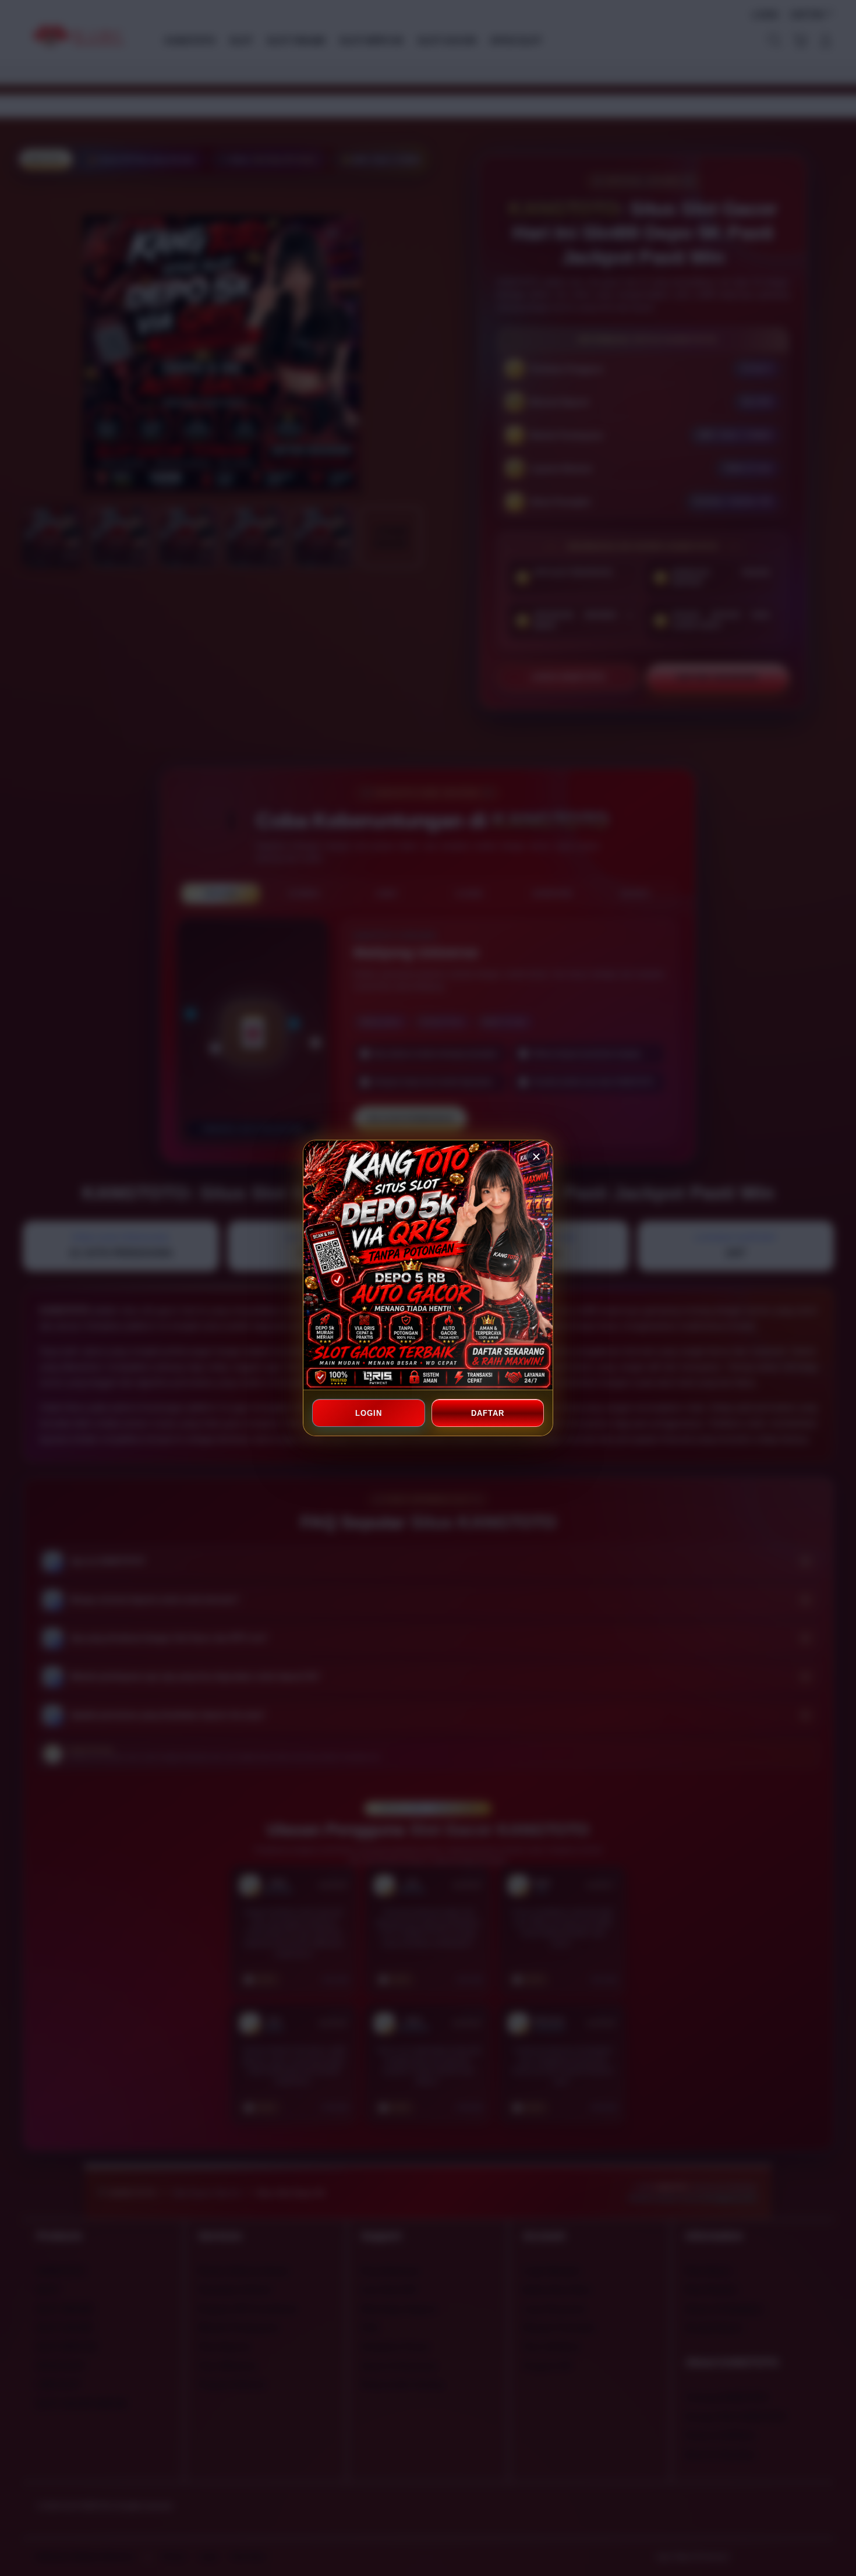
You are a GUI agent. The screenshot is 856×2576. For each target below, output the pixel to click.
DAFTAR (487, 1413)
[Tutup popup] (536, 1157)
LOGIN (369, 1413)
